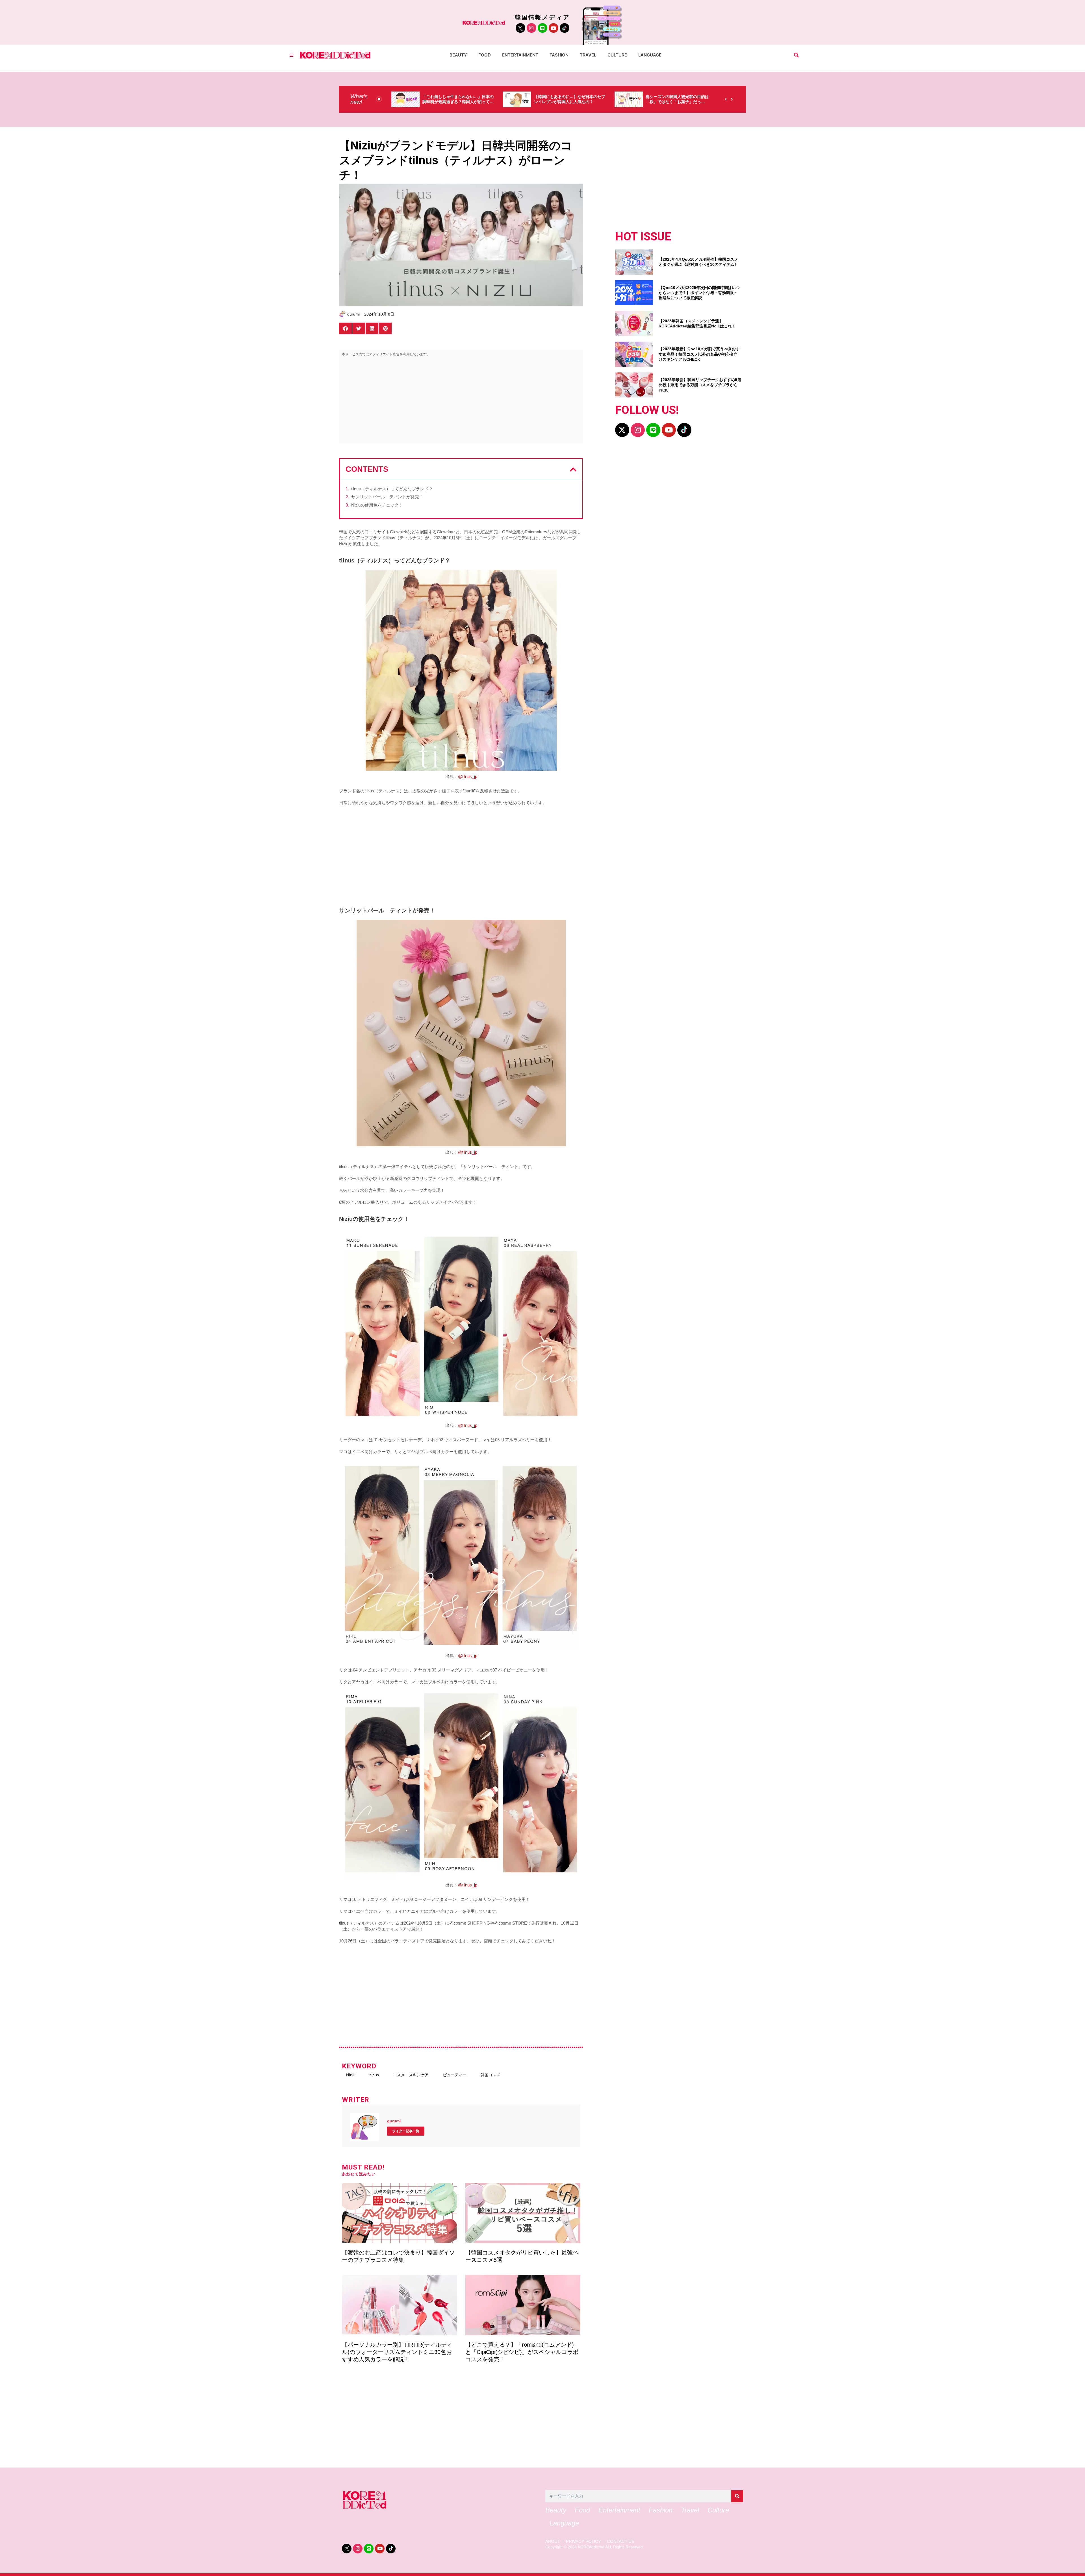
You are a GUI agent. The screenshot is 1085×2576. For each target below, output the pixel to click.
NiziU (351, 2075)
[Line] (542, 28)
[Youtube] (554, 28)
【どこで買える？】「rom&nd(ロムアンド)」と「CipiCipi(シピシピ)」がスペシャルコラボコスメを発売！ (522, 2352)
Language (650, 55)
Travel (588, 55)
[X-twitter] (622, 430)
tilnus (374, 2075)
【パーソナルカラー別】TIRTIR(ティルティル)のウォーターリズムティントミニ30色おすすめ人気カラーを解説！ (397, 2352)
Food (485, 55)
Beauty (458, 55)
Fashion (559, 55)
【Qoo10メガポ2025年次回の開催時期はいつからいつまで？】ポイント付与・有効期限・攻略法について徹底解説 (699, 293)
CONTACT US (621, 2542)
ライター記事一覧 (406, 2131)
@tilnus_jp (468, 776)
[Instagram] (531, 28)
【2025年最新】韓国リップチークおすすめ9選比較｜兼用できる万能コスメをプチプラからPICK (700, 385)
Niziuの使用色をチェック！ (377, 505)
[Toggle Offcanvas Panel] (291, 55)
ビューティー (455, 2075)
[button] (796, 55)
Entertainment (520, 55)
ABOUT (553, 2542)
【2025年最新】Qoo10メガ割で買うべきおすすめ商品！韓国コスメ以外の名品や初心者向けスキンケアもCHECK (699, 354)
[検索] (737, 2496)
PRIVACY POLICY (583, 2542)
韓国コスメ (491, 2075)
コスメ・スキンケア (411, 2075)
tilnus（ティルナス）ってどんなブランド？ (392, 489)
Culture (617, 55)
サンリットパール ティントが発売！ (387, 497)
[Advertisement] (461, 401)
